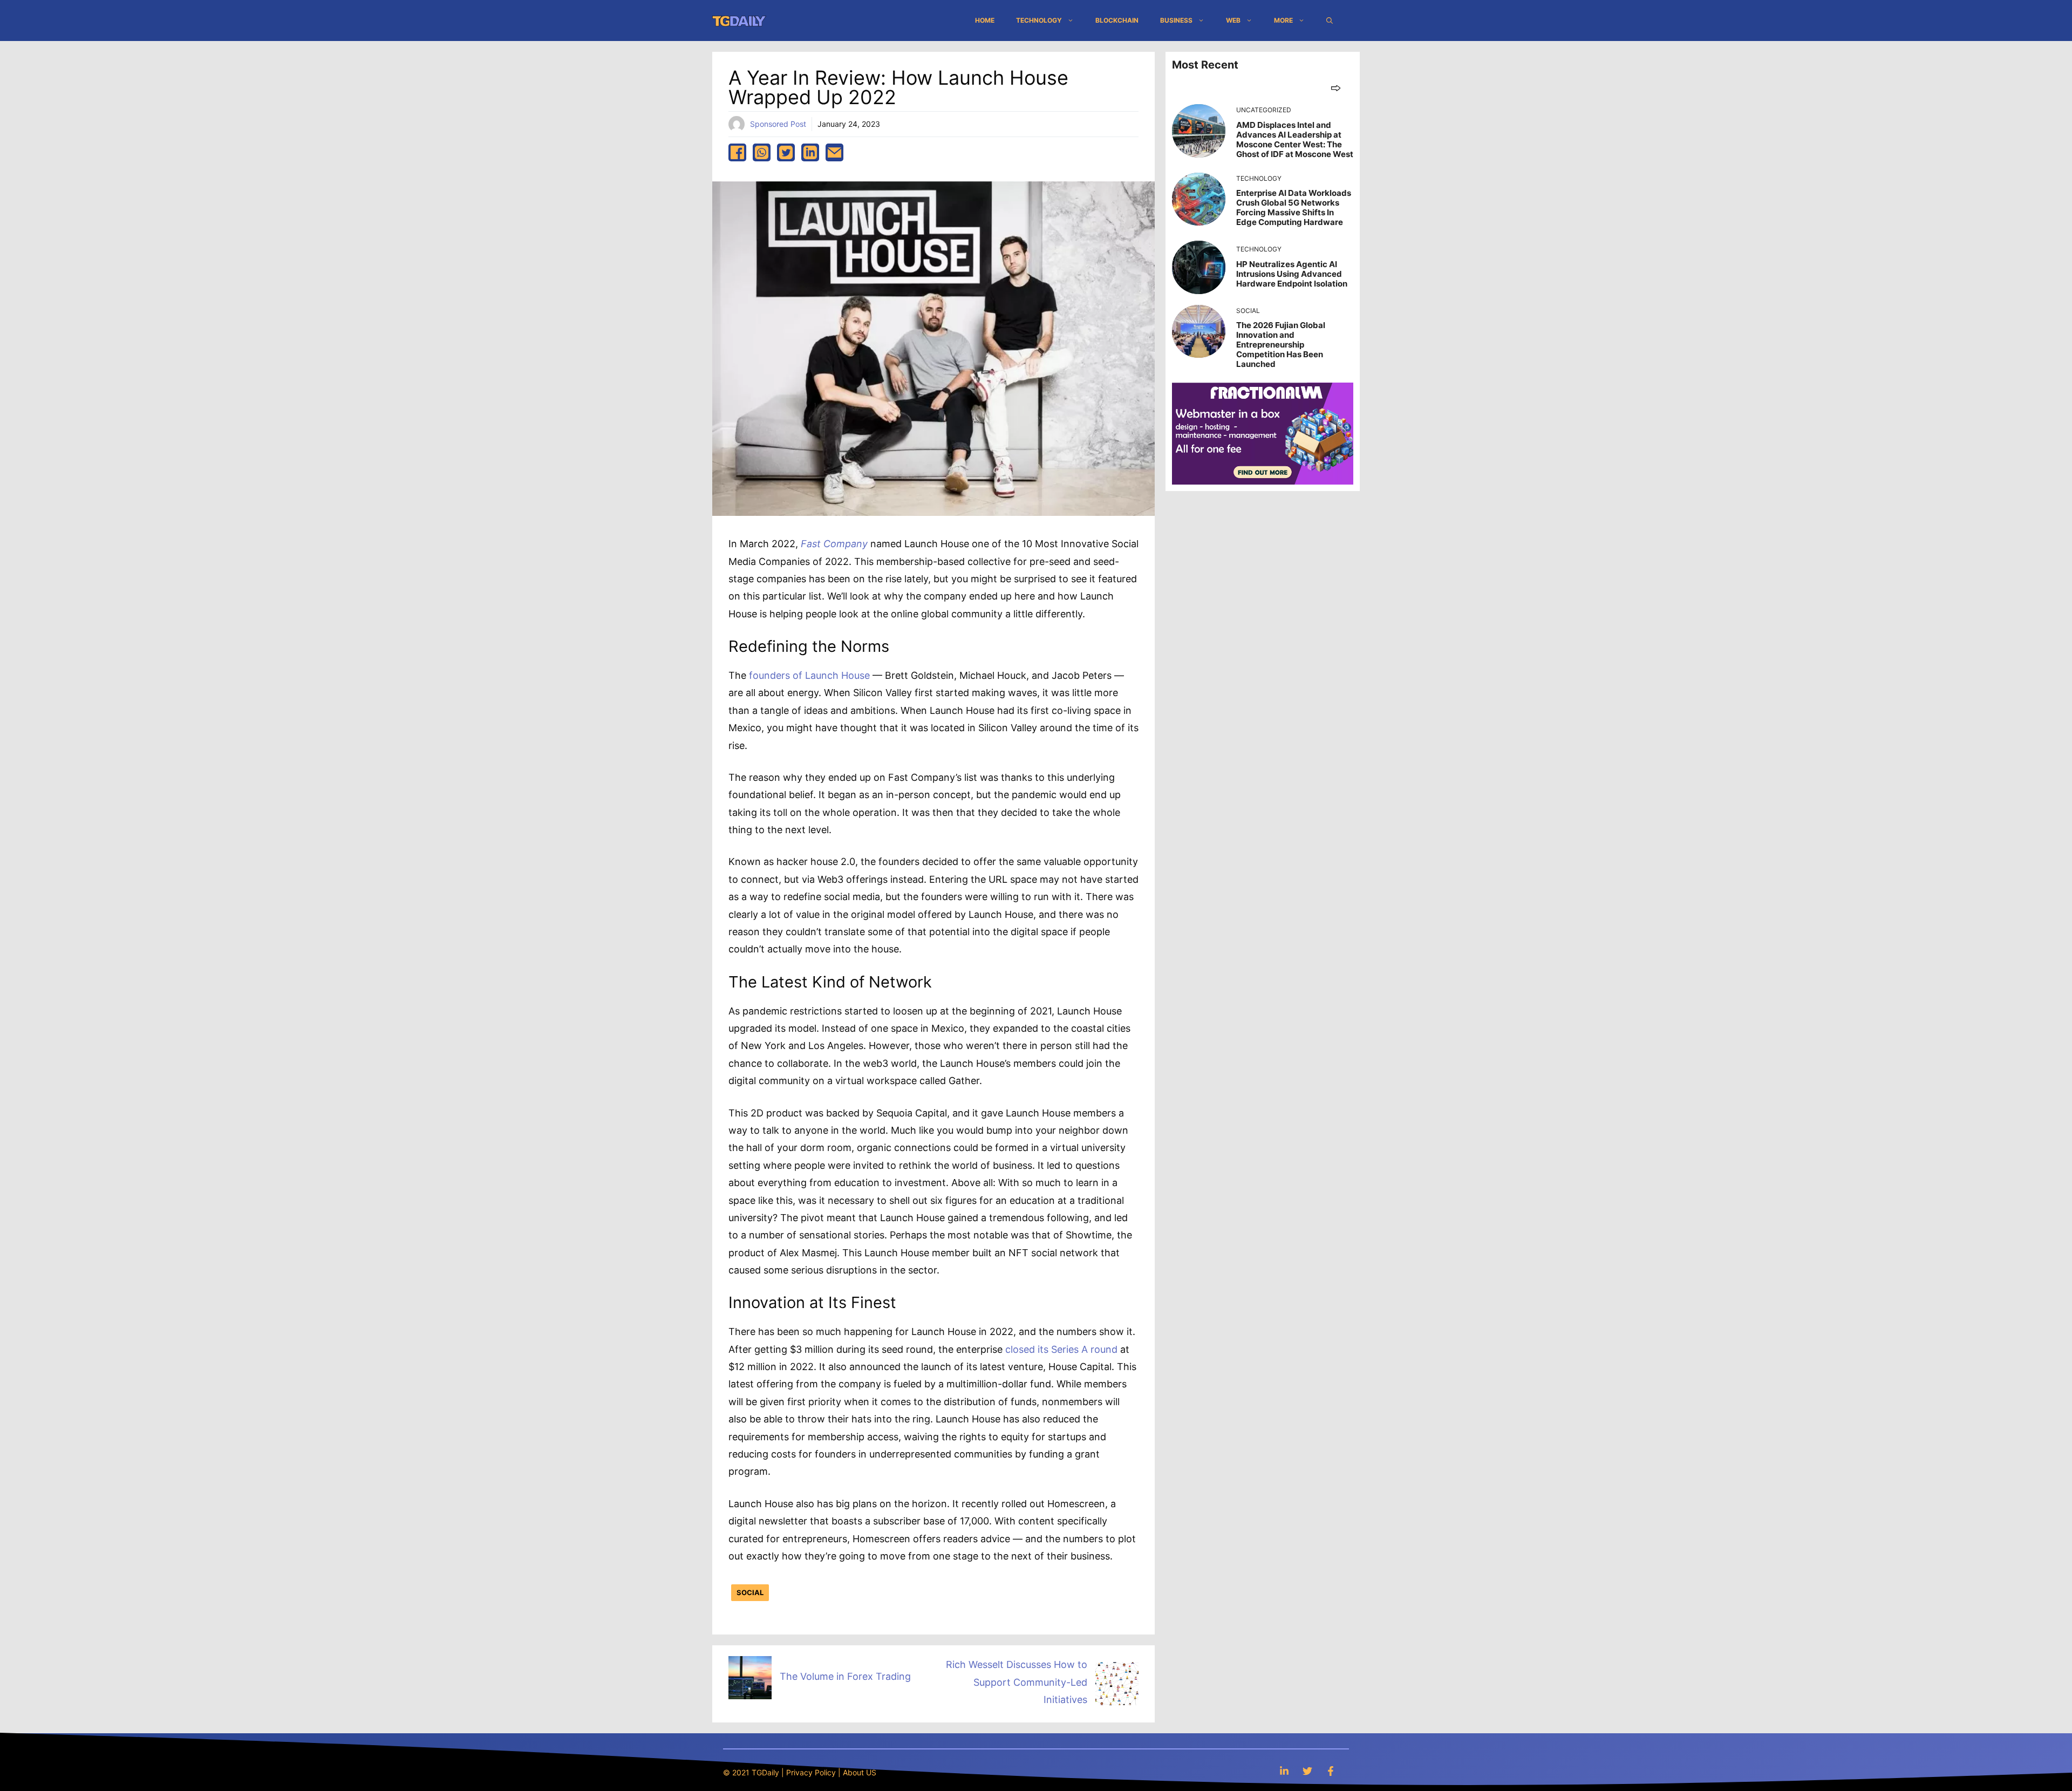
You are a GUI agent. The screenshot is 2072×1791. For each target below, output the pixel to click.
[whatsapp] (762, 152)
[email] (834, 152)
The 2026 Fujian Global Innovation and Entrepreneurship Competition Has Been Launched (1281, 345)
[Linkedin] (1284, 1771)
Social (750, 1592)
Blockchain (1117, 20)
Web (1233, 20)
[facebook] (737, 152)
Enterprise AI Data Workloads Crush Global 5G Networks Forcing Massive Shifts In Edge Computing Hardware (1294, 207)
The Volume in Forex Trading (845, 1676)
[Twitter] (1307, 1771)
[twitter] (786, 152)
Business (1176, 20)
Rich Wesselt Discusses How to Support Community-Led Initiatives (1017, 1682)
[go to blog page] (1336, 88)
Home (985, 20)
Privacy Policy (811, 1772)
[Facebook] (1331, 1771)
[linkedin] (810, 152)
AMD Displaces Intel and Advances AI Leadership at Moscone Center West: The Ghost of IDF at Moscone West (1295, 139)
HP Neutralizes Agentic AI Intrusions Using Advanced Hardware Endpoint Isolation (1292, 274)
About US (860, 1772)
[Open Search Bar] (1330, 21)
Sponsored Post (778, 124)
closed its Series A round (1061, 1349)
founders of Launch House (809, 675)
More (1283, 20)
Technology (1039, 20)
